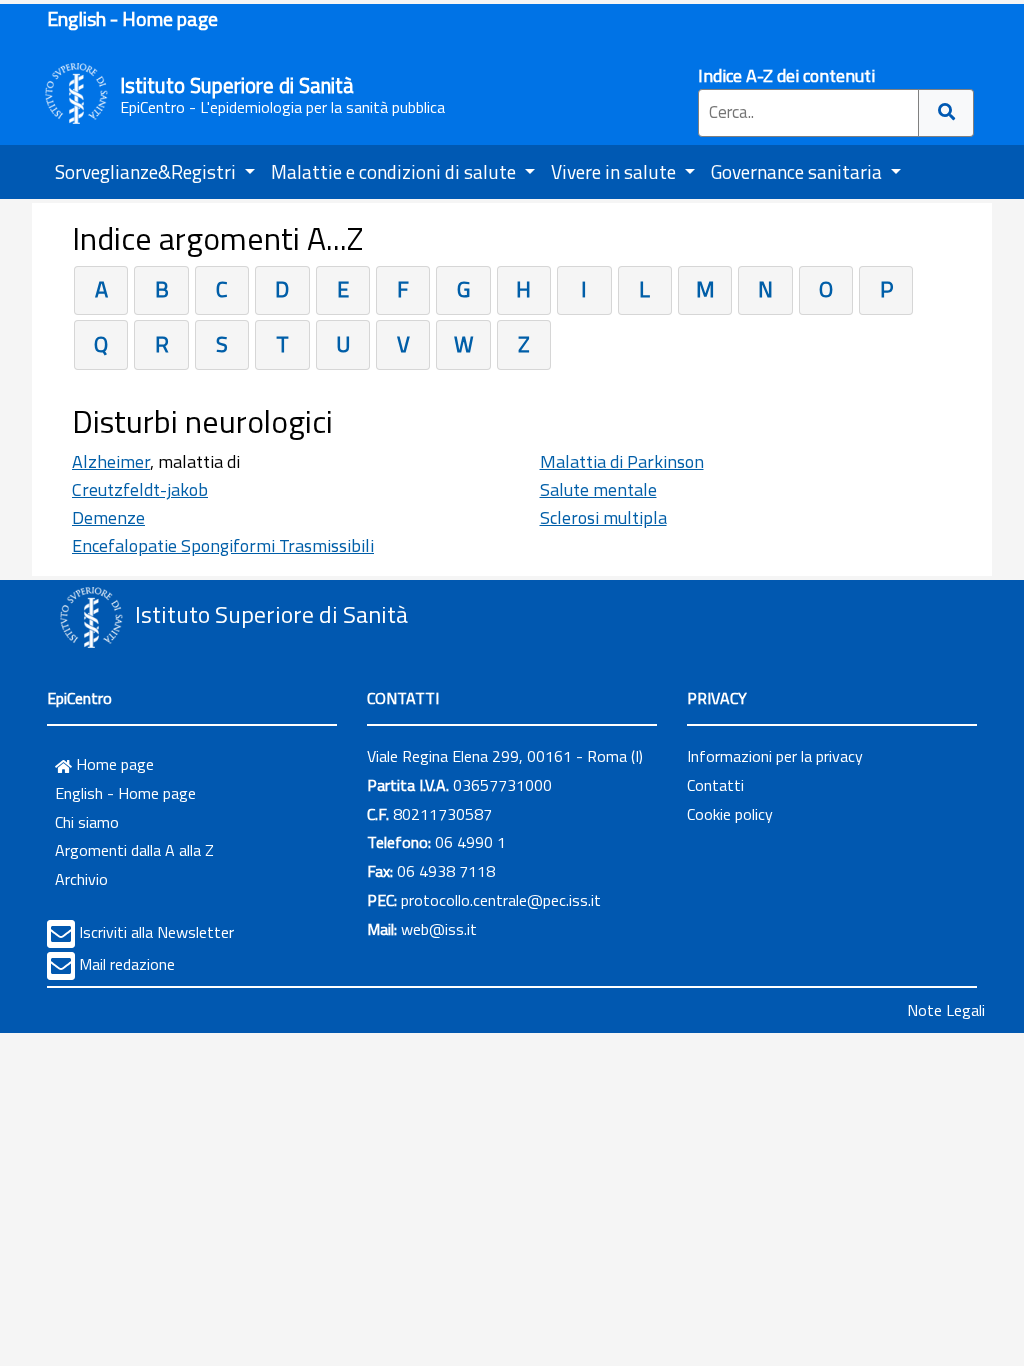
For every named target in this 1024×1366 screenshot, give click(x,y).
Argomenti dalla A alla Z (134, 850)
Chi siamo (87, 822)
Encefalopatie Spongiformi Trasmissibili (223, 545)
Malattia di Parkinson (622, 461)
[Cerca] (946, 113)
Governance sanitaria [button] (798, 171)
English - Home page (132, 18)
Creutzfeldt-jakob (140, 489)
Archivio (81, 879)
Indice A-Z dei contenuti (786, 75)
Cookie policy (730, 814)
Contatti (715, 785)
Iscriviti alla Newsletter (156, 932)
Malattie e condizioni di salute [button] (395, 171)
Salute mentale (598, 489)
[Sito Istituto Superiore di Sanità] (91, 617)
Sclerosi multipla (603, 517)
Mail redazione (127, 964)
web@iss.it (439, 929)
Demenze (108, 517)
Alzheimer (111, 461)
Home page (113, 764)
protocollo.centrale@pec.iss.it (501, 900)
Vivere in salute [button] (615, 171)
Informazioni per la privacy (775, 756)
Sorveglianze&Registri (147, 171)
